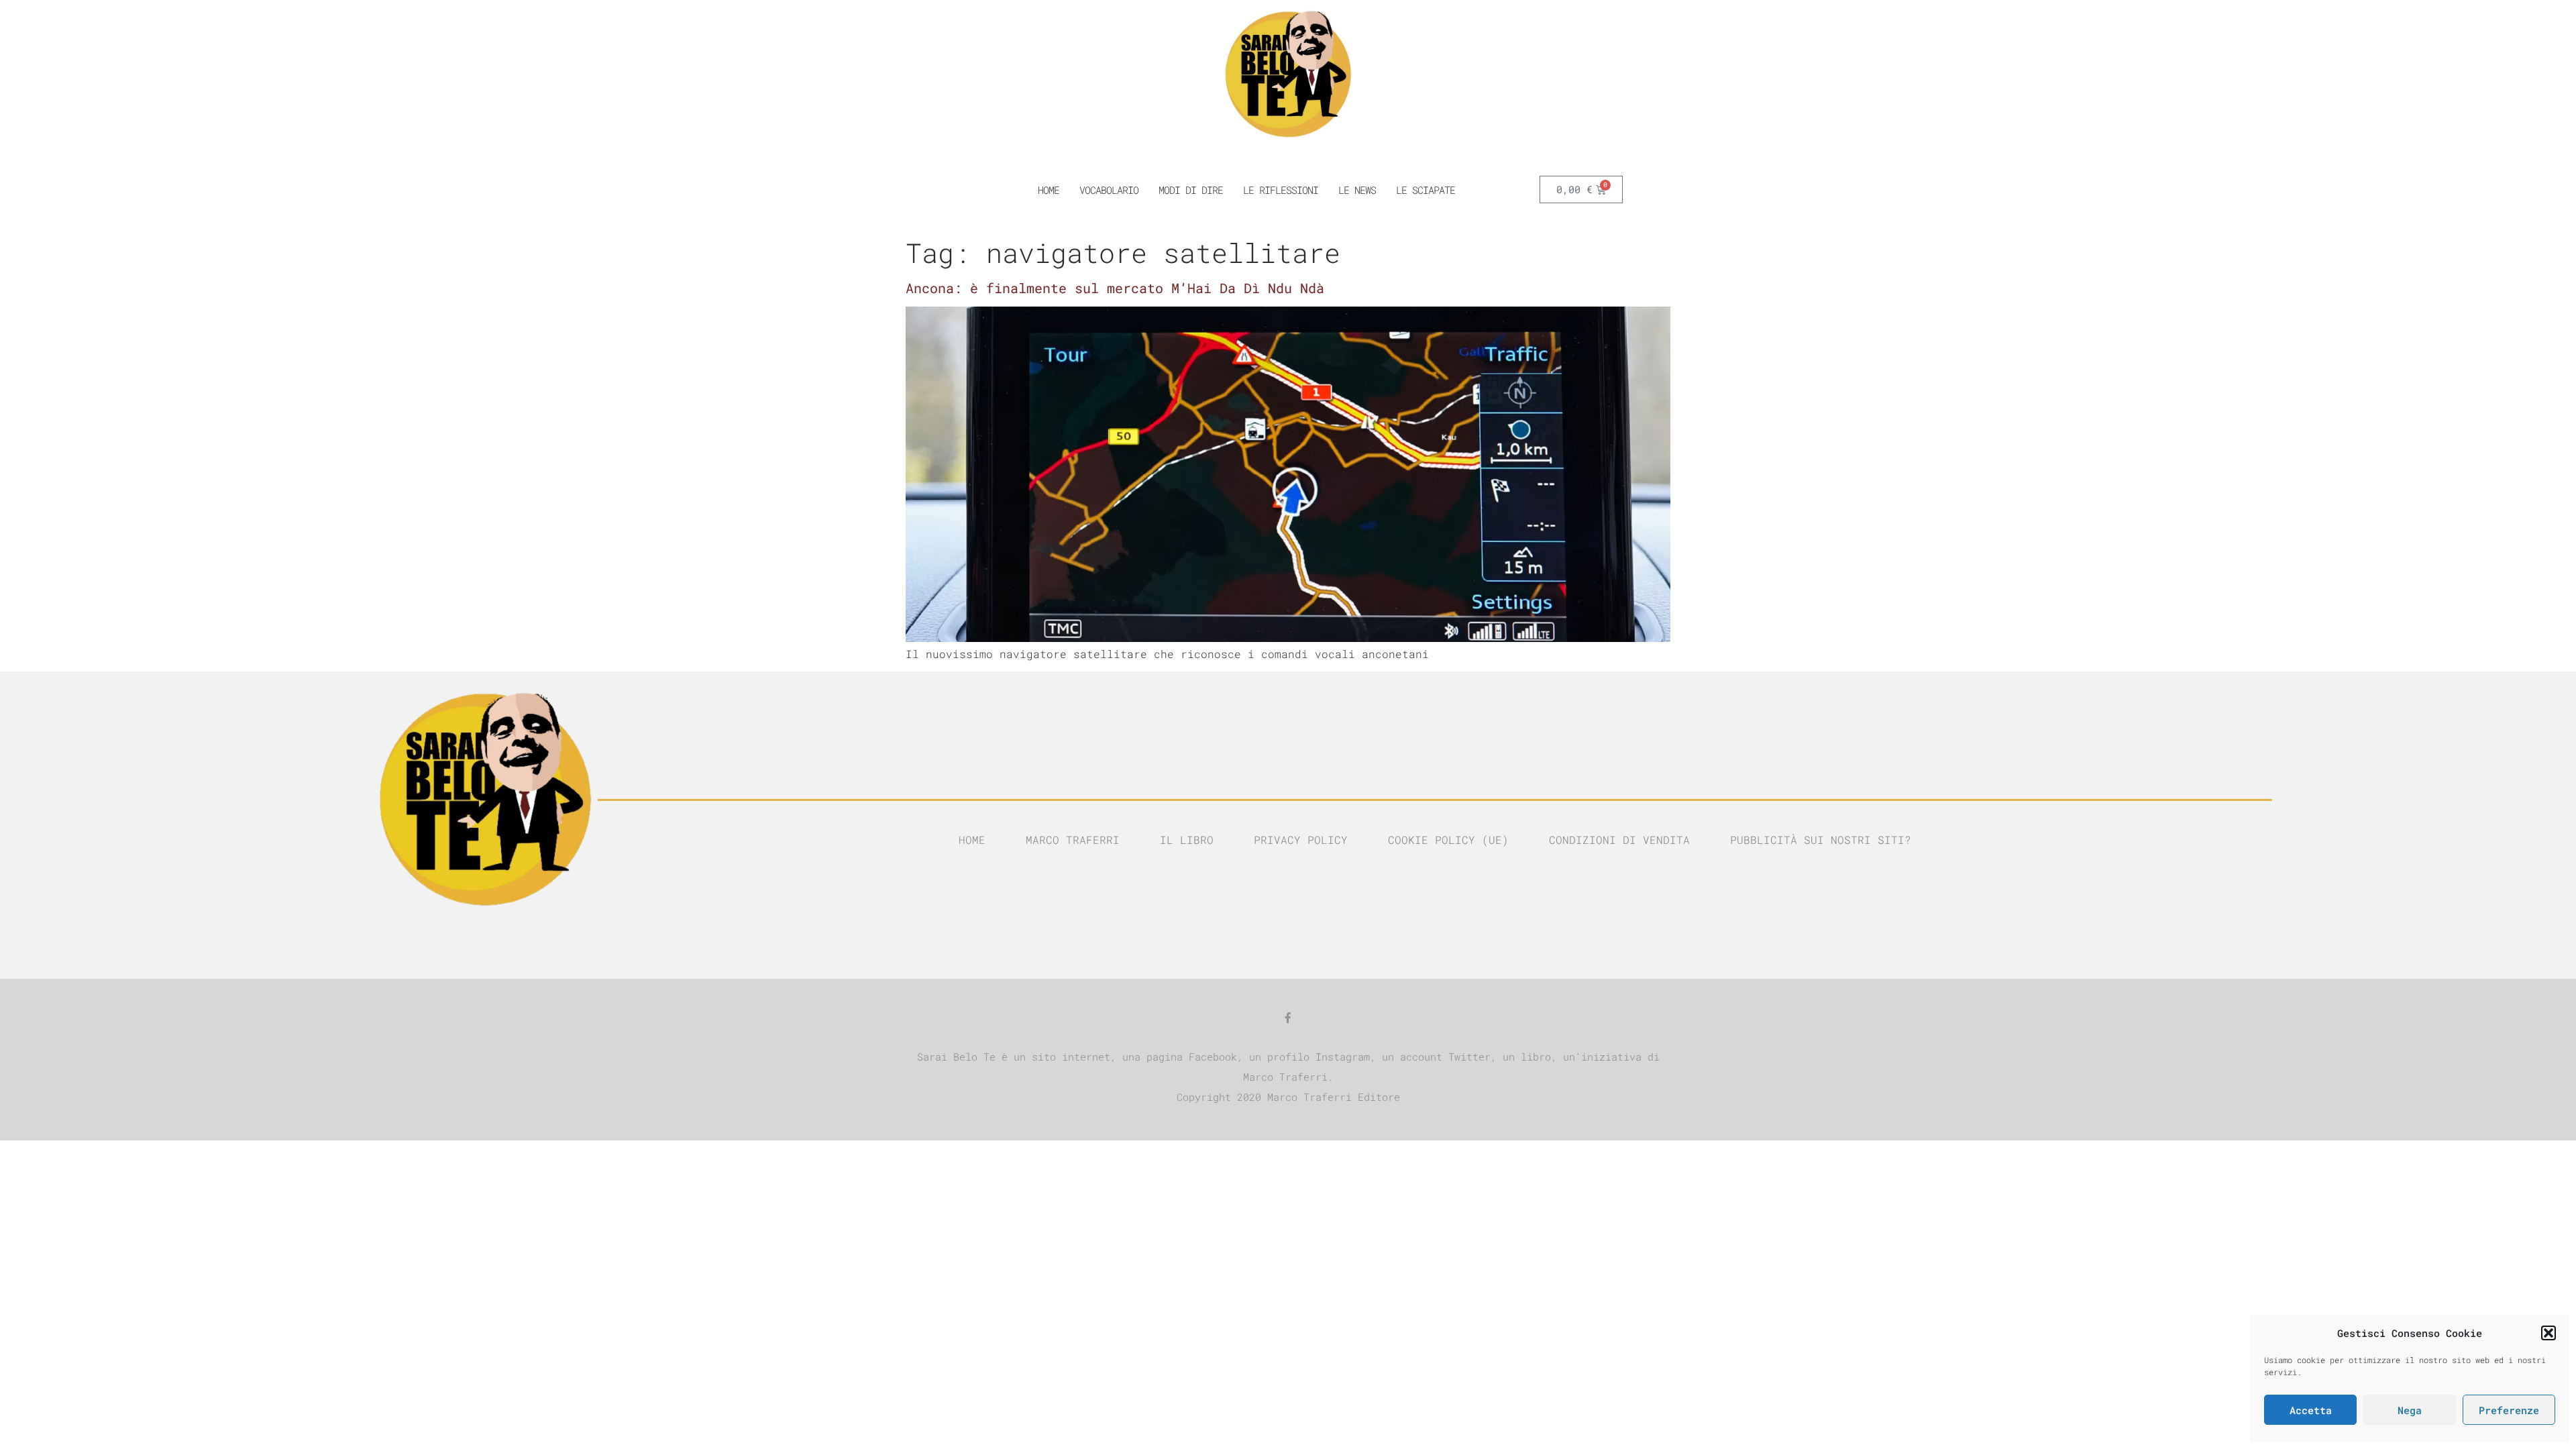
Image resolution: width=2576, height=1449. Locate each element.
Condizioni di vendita (1619, 840)
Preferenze (2509, 1410)
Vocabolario (1109, 190)
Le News (1357, 190)
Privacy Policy (1301, 840)
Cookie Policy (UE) (1448, 840)
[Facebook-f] (1288, 1018)
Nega (2410, 1410)
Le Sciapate (1426, 190)
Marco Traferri (1073, 840)
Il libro (1187, 840)
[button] (2548, 1333)
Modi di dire (1191, 190)
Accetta (2311, 1410)
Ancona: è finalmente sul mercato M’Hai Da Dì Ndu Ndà (1115, 288)
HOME (1049, 190)
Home (972, 840)
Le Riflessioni (1281, 190)
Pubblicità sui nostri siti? (1821, 840)
